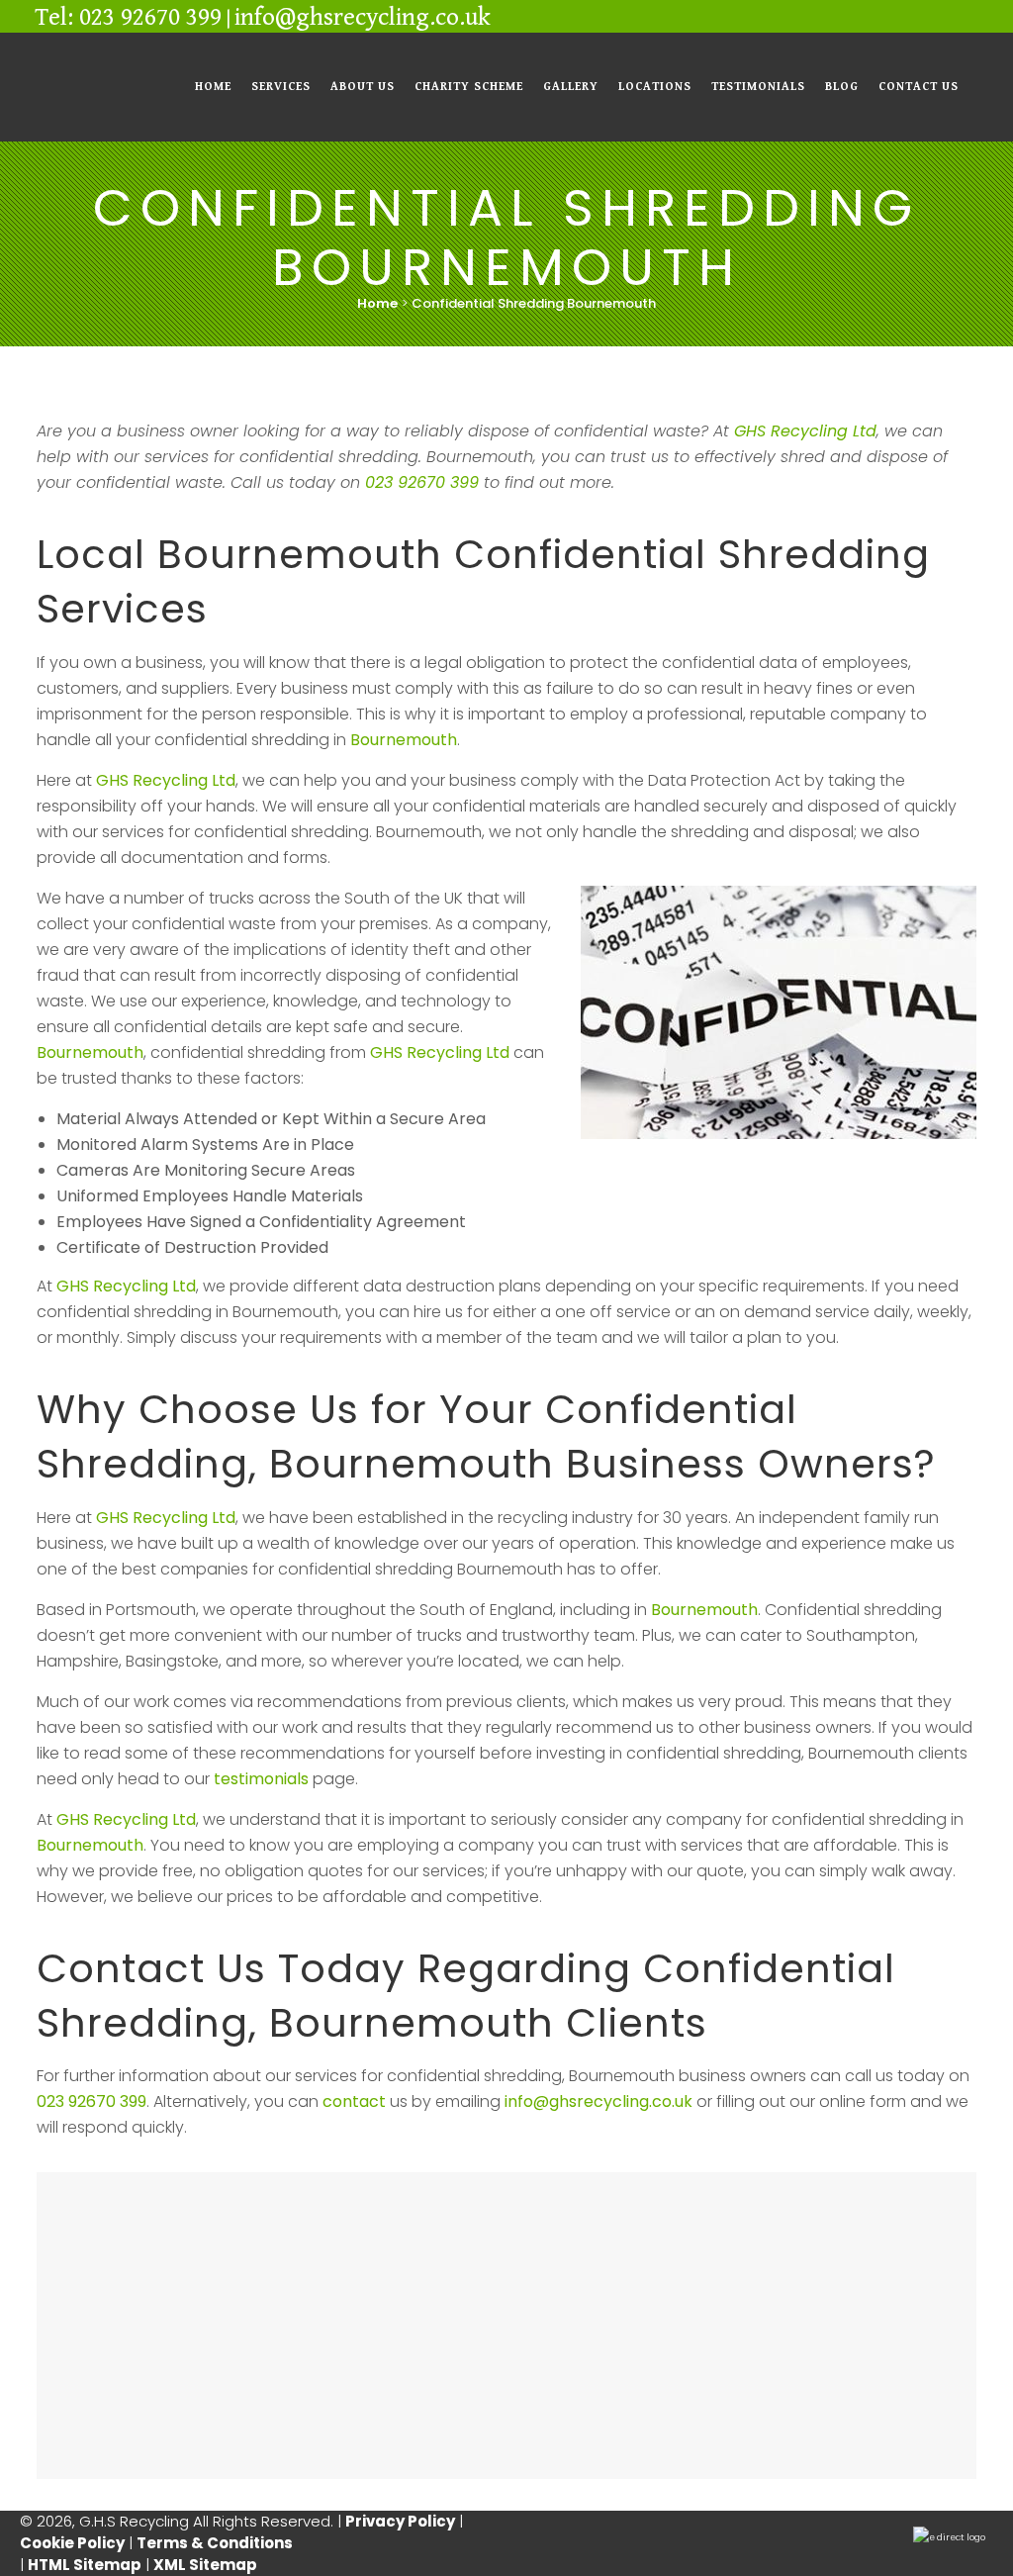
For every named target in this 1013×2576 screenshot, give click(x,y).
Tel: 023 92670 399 (128, 17)
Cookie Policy (72, 2543)
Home (377, 303)
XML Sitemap (205, 2565)
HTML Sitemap (85, 2565)
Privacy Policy (400, 2521)
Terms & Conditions (216, 2543)
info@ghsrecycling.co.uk (363, 17)
